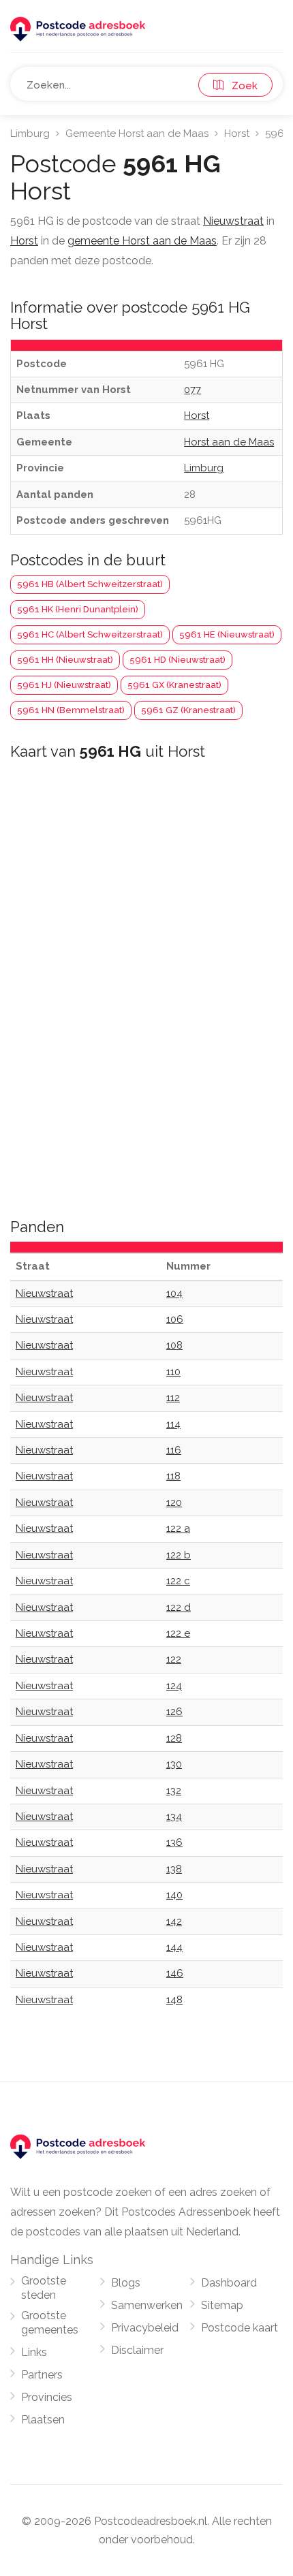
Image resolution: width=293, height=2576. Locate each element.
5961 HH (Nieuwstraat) (65, 660)
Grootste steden (44, 2288)
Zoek (241, 86)
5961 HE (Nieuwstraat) (227, 634)
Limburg (30, 133)
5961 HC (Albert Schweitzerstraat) (90, 634)
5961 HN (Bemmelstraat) (71, 710)
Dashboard (229, 2283)
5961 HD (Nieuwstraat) (178, 660)
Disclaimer (137, 2350)
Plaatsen (43, 2420)
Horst (237, 133)
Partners (42, 2375)
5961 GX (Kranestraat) (174, 685)
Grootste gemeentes (50, 2323)
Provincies (47, 2397)
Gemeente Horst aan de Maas (137, 133)
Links (34, 2352)
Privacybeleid (145, 2328)
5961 (277, 133)
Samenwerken (147, 2305)
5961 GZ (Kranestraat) (188, 710)
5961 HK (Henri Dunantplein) (78, 609)
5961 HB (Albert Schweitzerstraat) (90, 584)
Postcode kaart (240, 2328)
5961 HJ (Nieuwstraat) (64, 685)
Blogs (126, 2283)
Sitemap (222, 2305)
